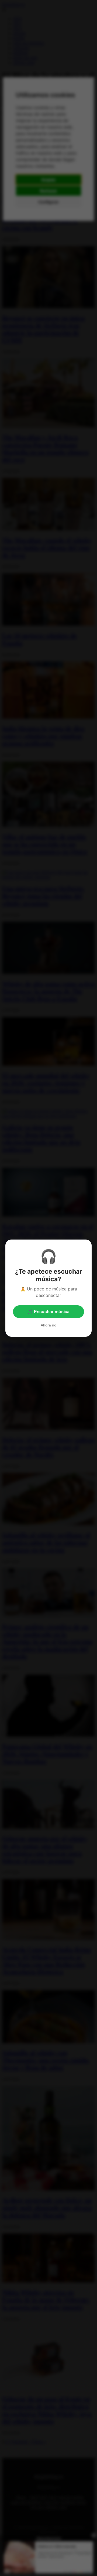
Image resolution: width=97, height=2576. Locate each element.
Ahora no (48, 1325)
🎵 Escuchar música (48, 1312)
